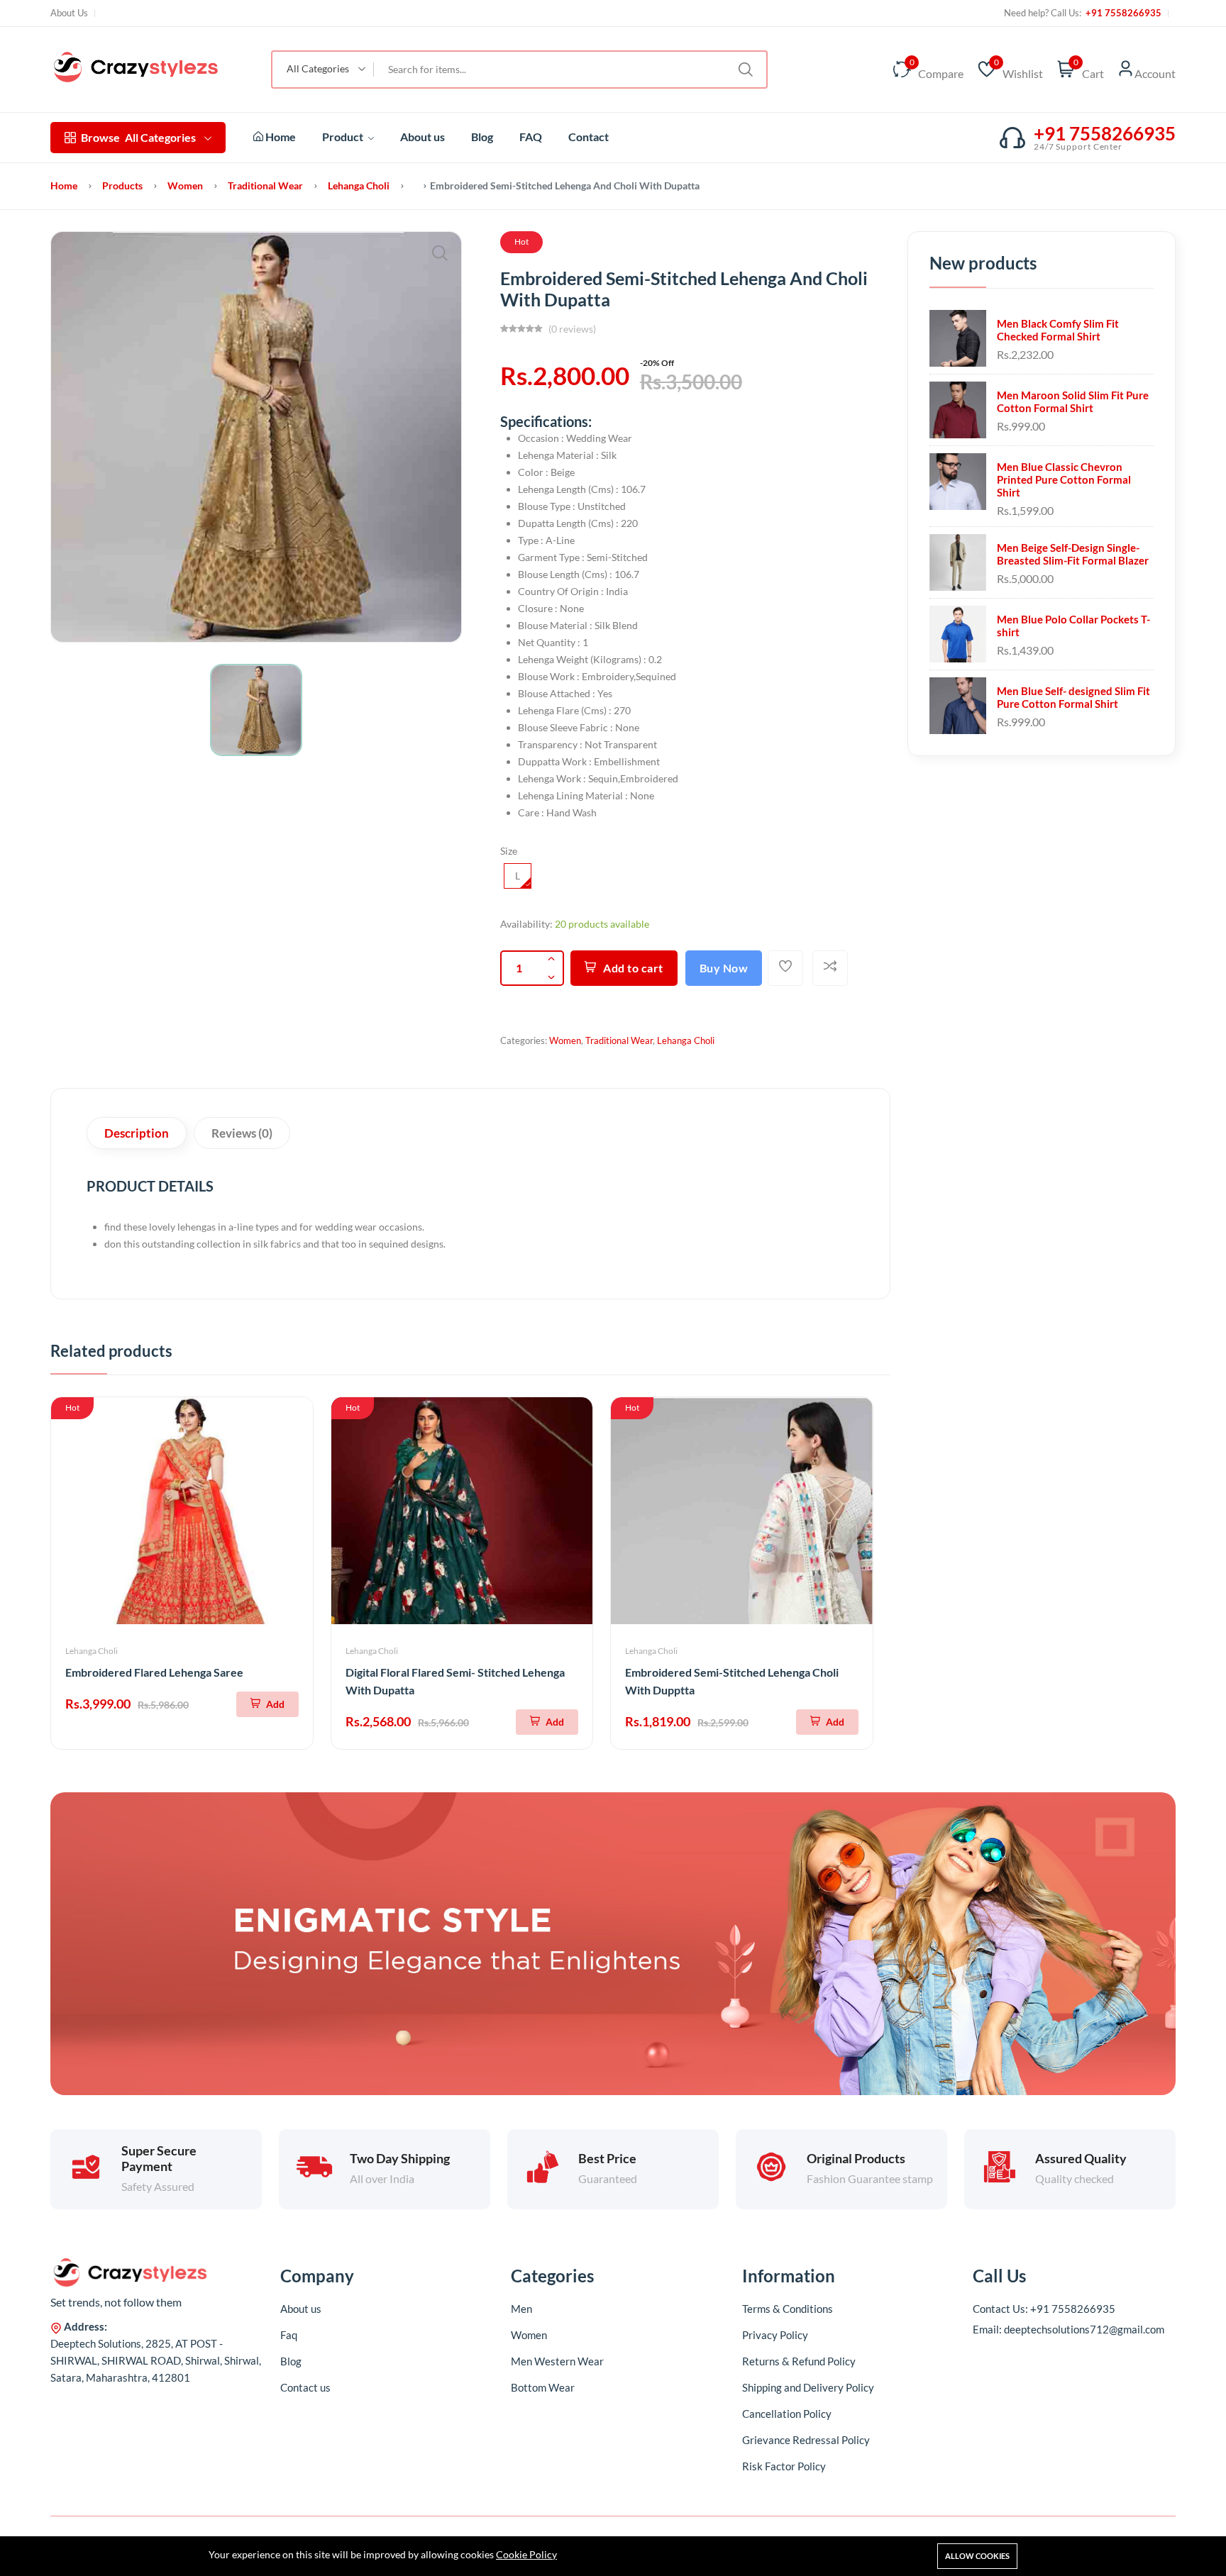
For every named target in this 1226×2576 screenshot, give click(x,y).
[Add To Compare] (830, 968)
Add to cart (633, 968)
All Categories (138, 137)
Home (280, 137)
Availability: (526, 924)
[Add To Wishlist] (785, 968)
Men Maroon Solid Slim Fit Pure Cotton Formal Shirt (1073, 401)
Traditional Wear (265, 185)
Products (122, 185)
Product (344, 137)
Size (509, 851)
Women (185, 185)
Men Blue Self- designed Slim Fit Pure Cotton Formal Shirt (1073, 697)
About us (423, 137)
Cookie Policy (526, 2554)
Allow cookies (977, 2556)
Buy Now (724, 968)
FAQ (531, 137)
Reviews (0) (242, 1133)
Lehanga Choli (359, 185)
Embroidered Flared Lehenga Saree (154, 1672)
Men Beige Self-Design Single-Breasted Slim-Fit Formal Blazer (1073, 554)
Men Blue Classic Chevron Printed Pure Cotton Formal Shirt (1064, 479)
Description (137, 1133)
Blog (482, 137)
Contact (589, 137)
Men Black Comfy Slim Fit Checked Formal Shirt (1058, 330)
